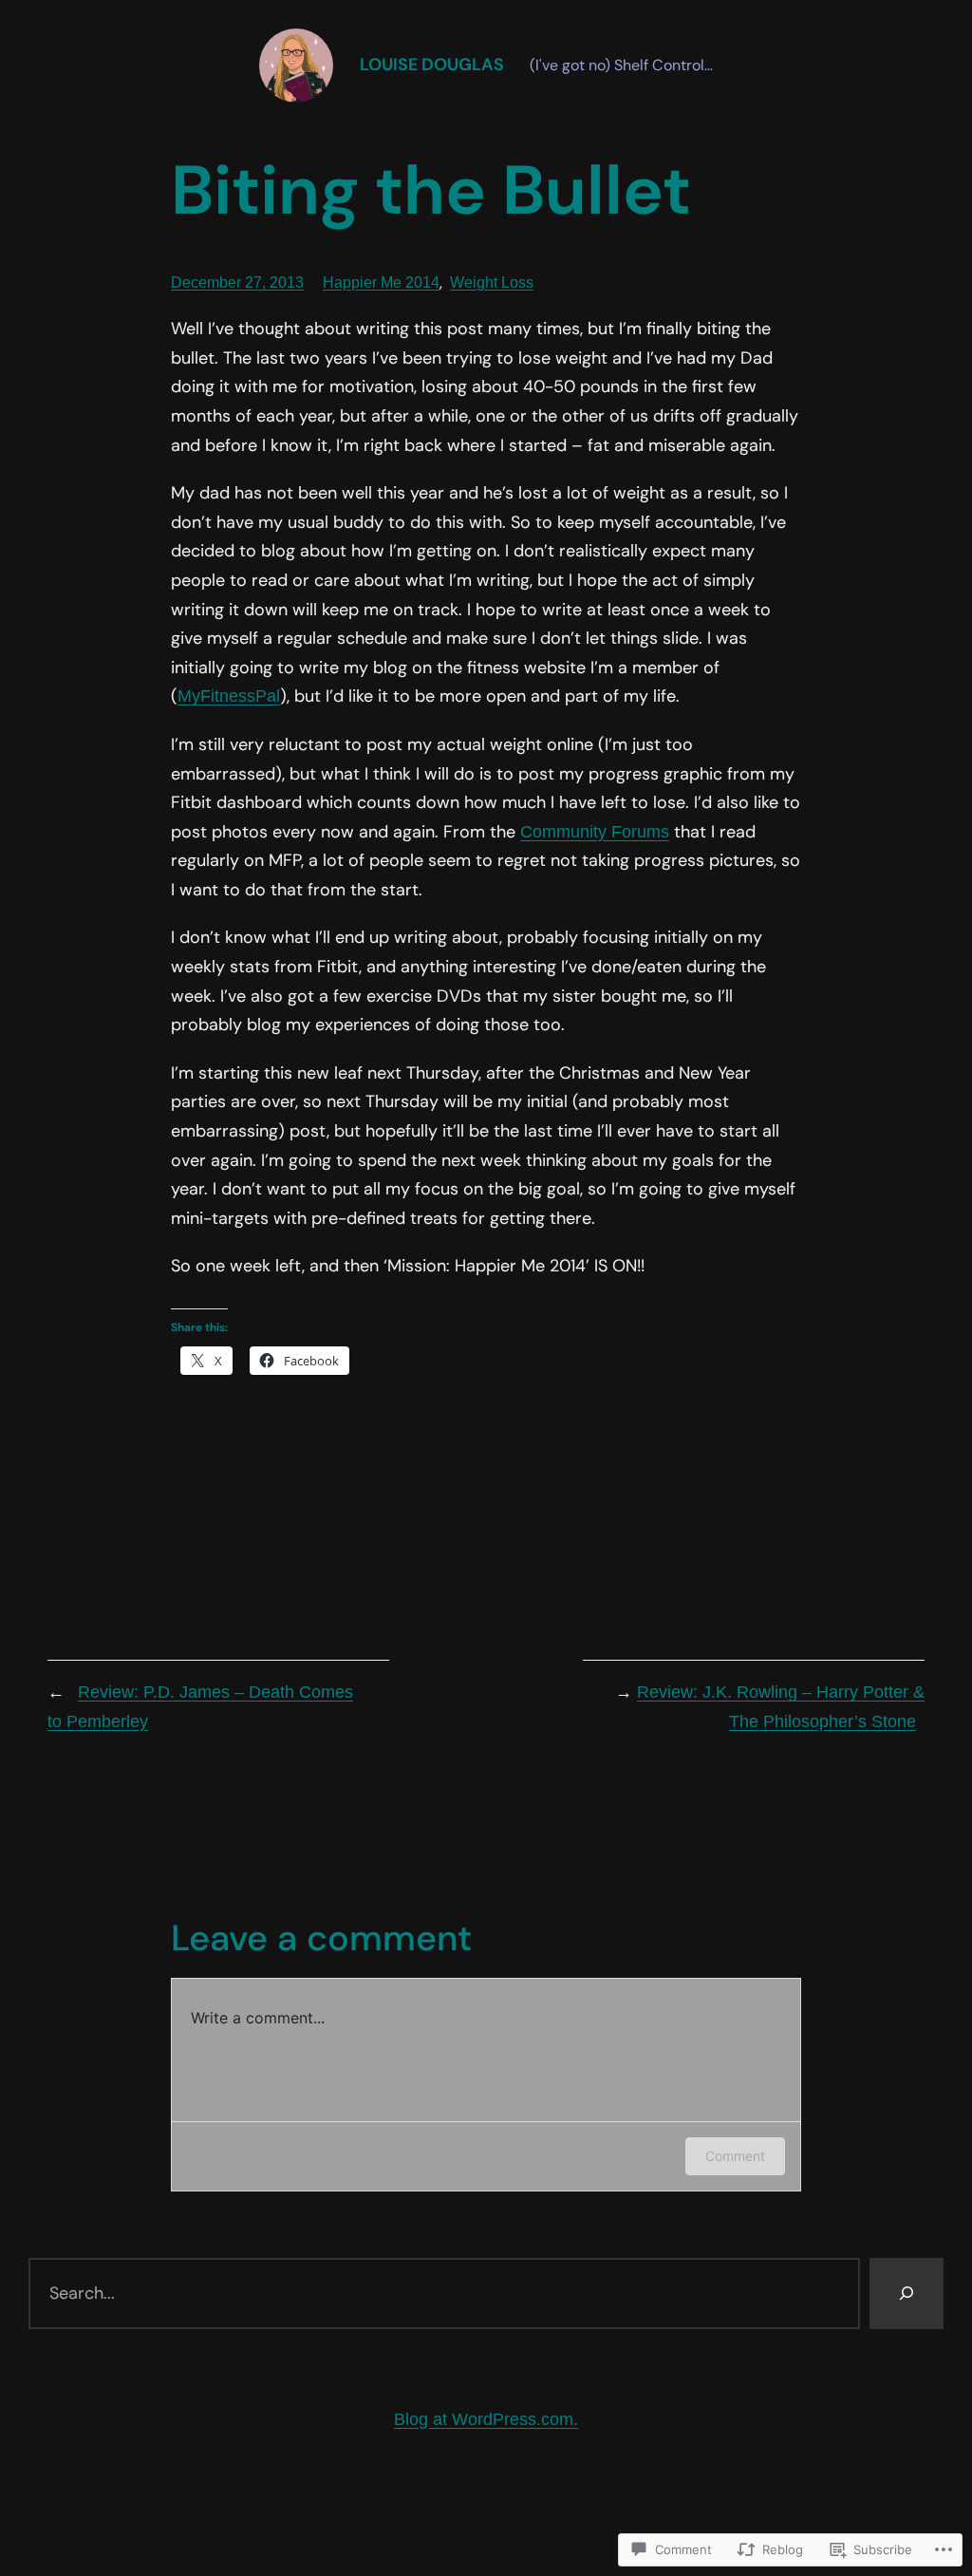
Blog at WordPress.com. (486, 2419)
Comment (735, 2156)
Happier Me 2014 (381, 282)
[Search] (907, 2294)
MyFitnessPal (229, 696)
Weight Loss (492, 282)
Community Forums (595, 832)
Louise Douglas (432, 65)
